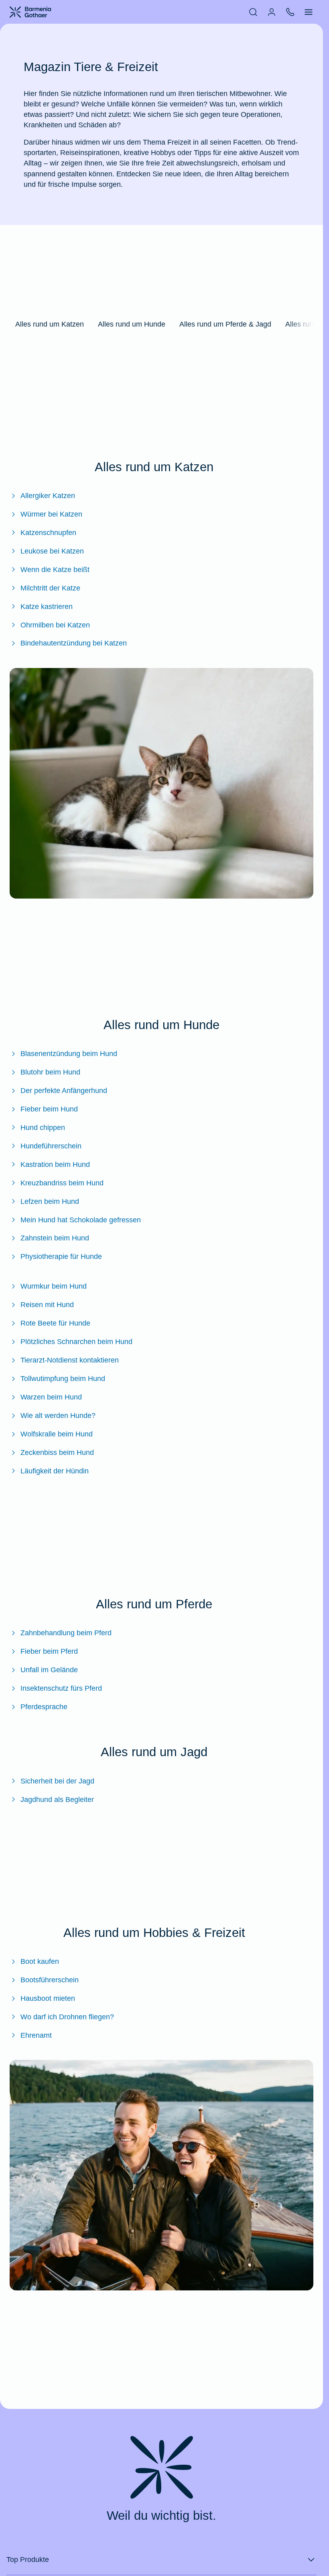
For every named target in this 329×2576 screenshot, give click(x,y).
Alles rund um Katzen (50, 324)
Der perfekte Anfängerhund (64, 1091)
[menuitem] (253, 12)
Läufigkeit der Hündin (55, 1471)
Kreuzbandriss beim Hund (62, 1183)
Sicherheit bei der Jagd (57, 1781)
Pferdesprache (44, 1707)
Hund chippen (43, 1128)
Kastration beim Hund (55, 1164)
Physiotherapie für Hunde (61, 1256)
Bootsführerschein (50, 1980)
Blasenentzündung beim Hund (69, 1054)
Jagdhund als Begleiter (57, 1800)
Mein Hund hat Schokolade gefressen (81, 1220)
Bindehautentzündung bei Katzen (74, 643)
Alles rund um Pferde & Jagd (225, 324)
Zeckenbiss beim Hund (57, 1452)
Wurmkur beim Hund (54, 1286)
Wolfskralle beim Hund (57, 1434)
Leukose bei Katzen (52, 551)
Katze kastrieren (47, 607)
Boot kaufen (40, 1961)
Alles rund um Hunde (132, 324)
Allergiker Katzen (48, 496)
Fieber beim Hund (49, 1109)
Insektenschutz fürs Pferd (61, 1688)
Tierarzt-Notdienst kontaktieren (70, 1360)
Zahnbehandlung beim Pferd (66, 1633)
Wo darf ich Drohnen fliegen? (67, 2017)
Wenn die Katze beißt (55, 570)
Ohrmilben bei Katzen (55, 625)
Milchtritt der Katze (50, 588)
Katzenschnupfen (48, 533)
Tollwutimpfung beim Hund (63, 1379)
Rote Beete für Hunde (55, 1323)
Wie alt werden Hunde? (58, 1416)
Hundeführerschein (51, 1146)
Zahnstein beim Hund (55, 1238)
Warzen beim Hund (51, 1397)
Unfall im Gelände (49, 1670)
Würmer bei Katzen (51, 514)
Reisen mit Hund (47, 1305)
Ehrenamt (36, 2035)
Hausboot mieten (48, 1998)
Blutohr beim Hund (50, 1072)
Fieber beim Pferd (49, 1651)
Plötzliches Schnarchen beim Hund (76, 1342)
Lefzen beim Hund (50, 1201)
